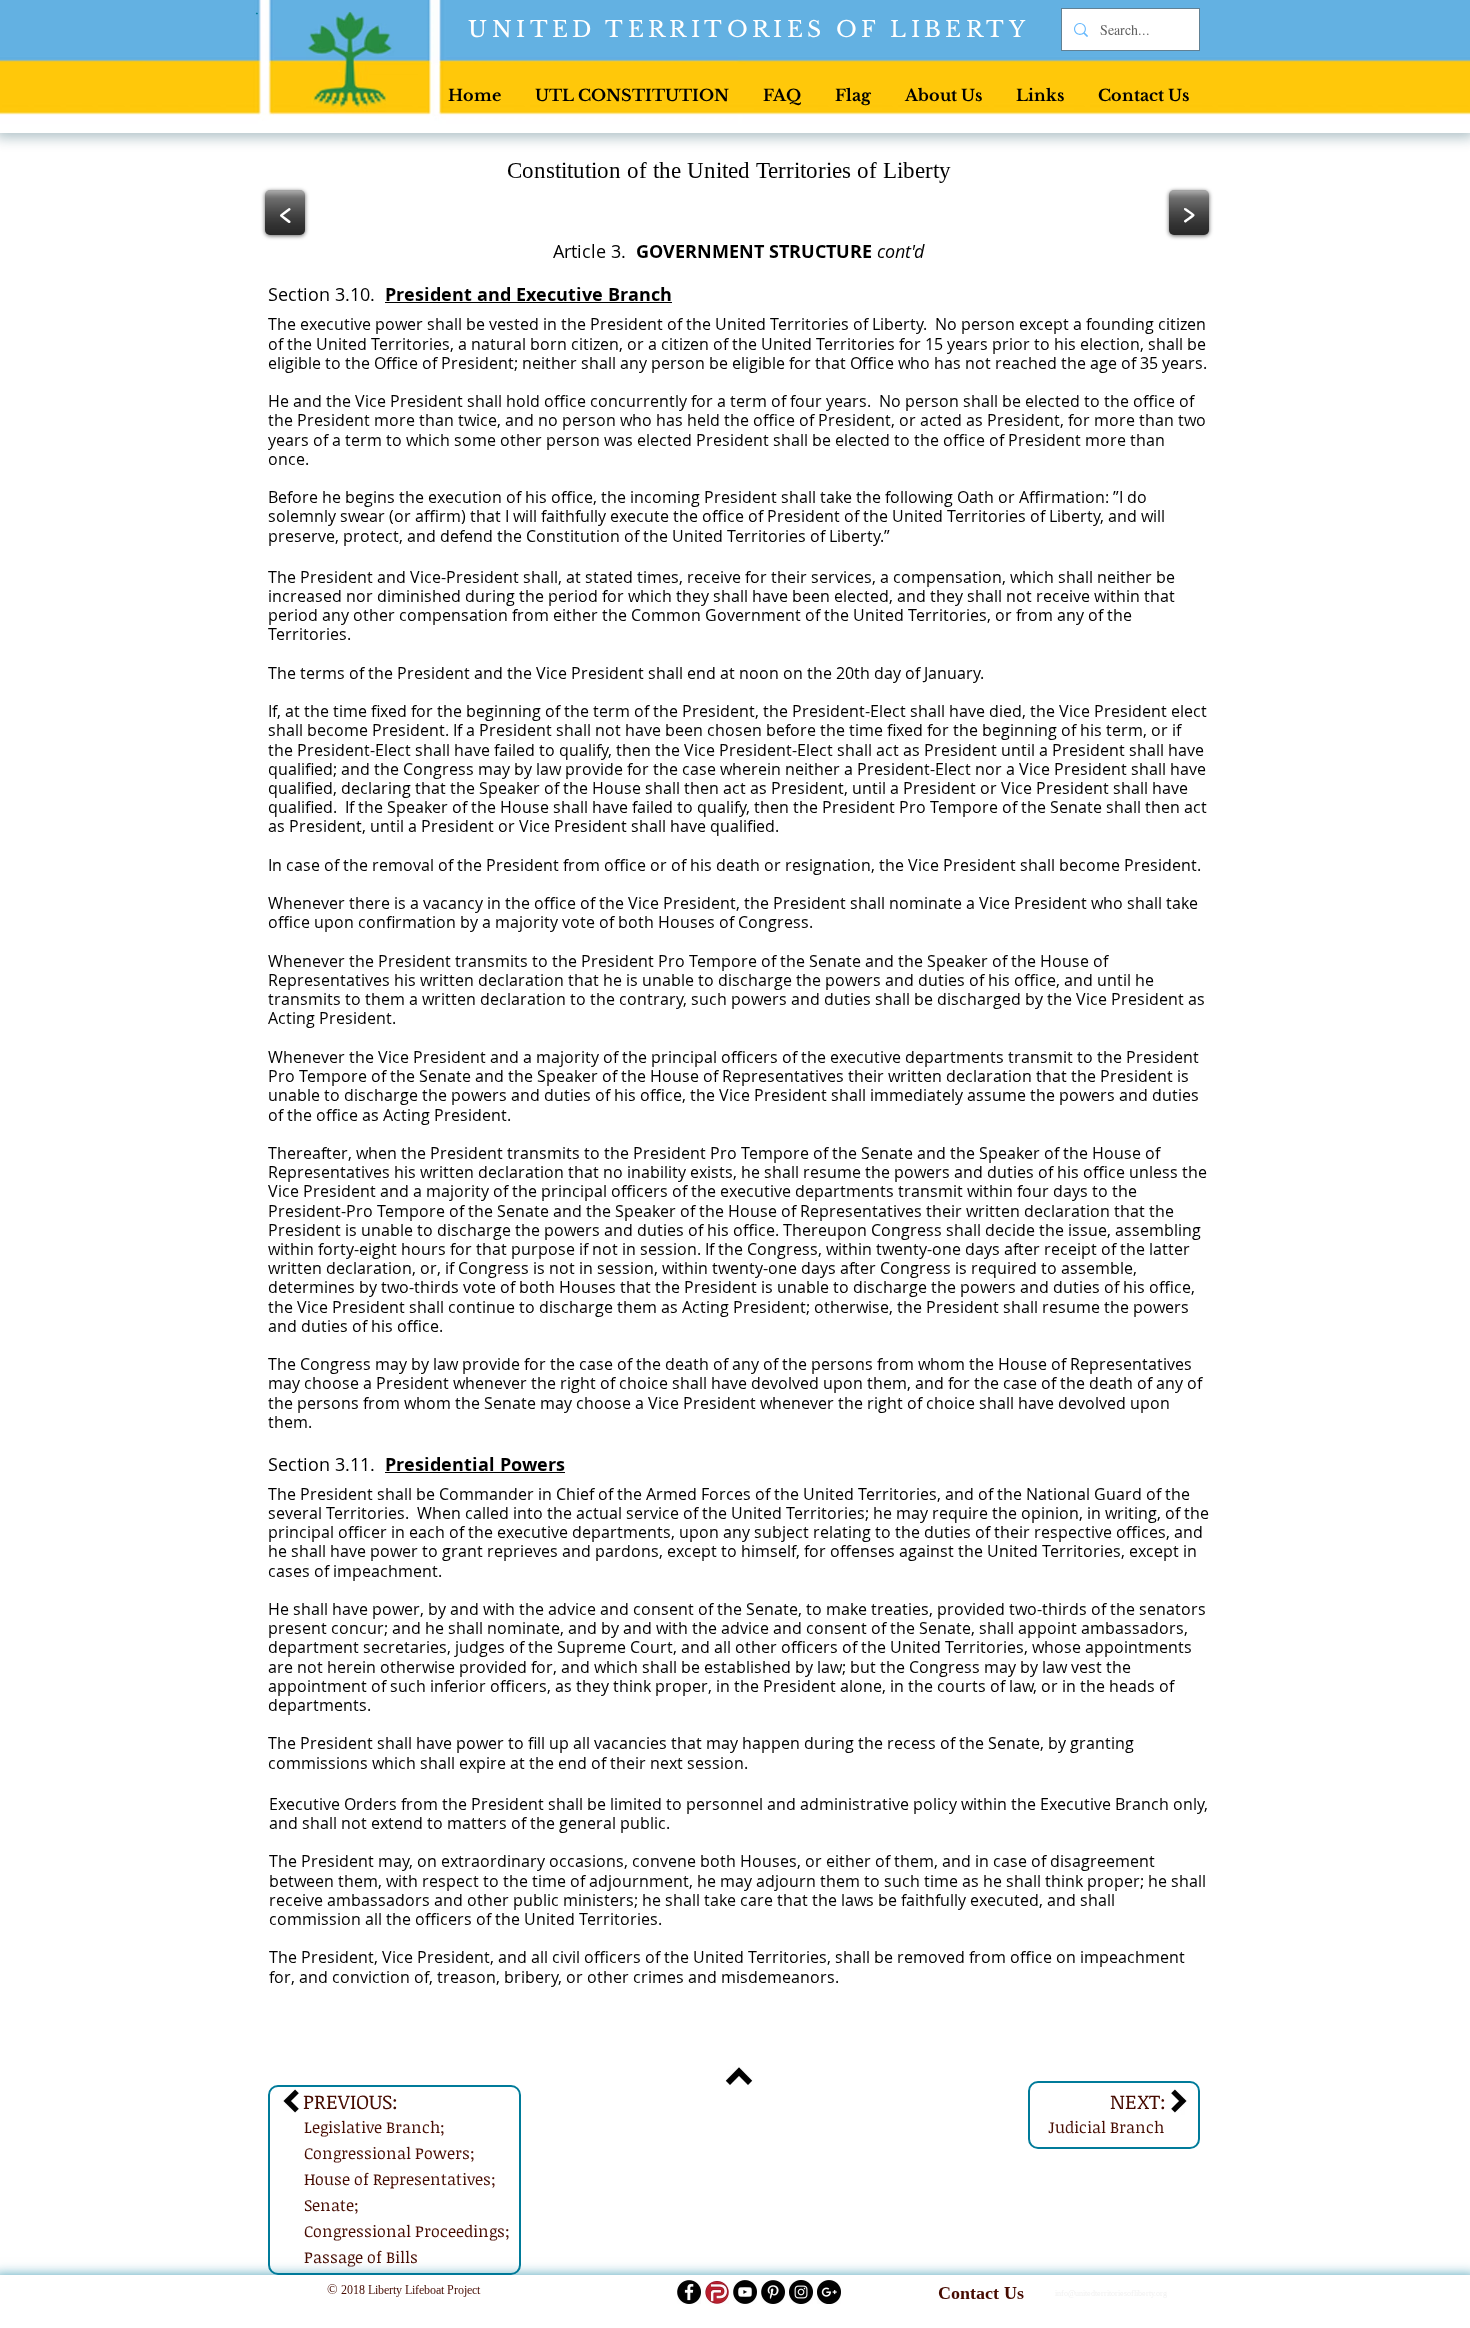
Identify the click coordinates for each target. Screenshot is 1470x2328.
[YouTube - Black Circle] (745, 2292)
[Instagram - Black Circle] (801, 2292)
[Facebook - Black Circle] (689, 2292)
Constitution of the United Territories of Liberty (729, 170)
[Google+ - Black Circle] (829, 2292)
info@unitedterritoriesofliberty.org (1111, 2293)
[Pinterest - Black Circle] (773, 2292)
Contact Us (981, 2293)
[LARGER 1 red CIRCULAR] (717, 2292)
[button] (632, 95)
